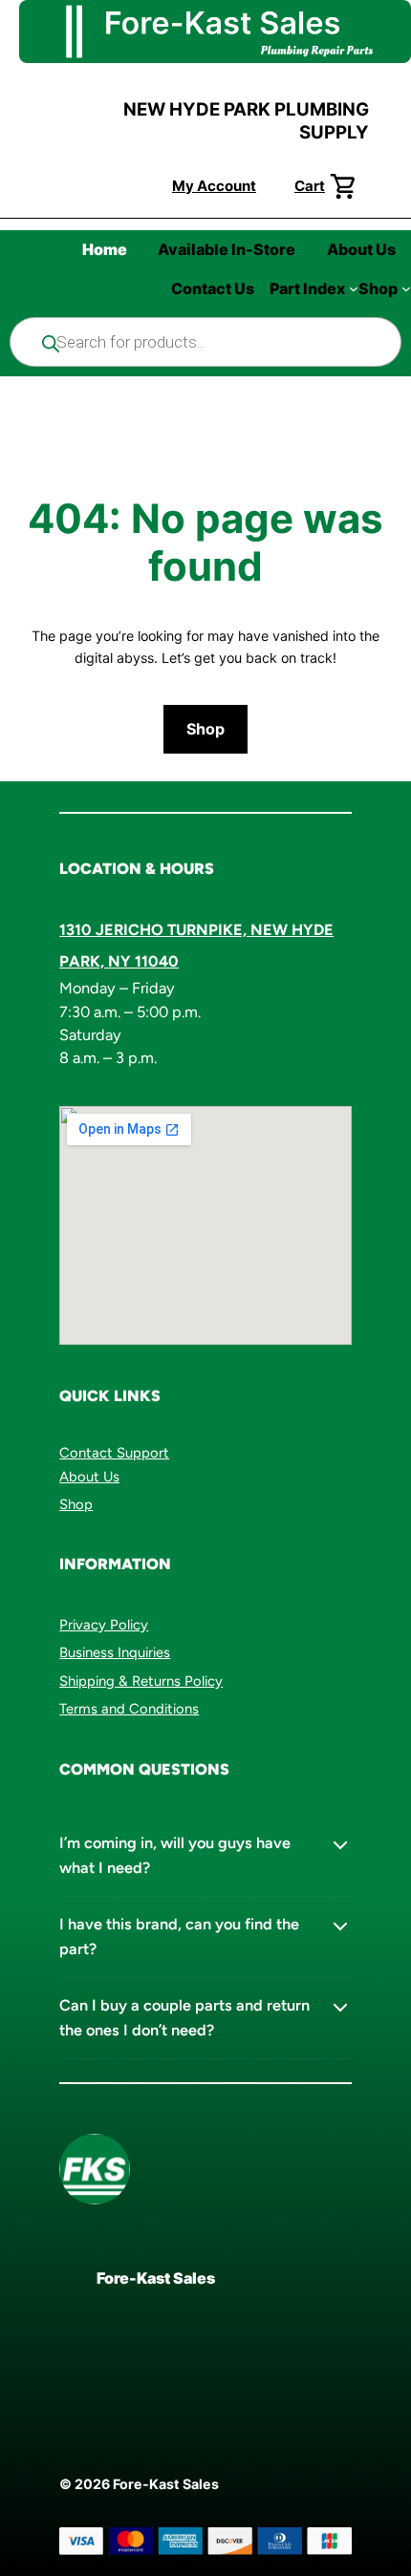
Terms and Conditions (129, 1709)
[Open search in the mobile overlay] (205, 342)
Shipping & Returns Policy (141, 1681)
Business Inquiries (115, 1652)
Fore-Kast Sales (156, 2278)
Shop (205, 729)
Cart (310, 186)
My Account (214, 186)
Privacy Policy (104, 1625)
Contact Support (114, 1453)
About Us (89, 1477)
